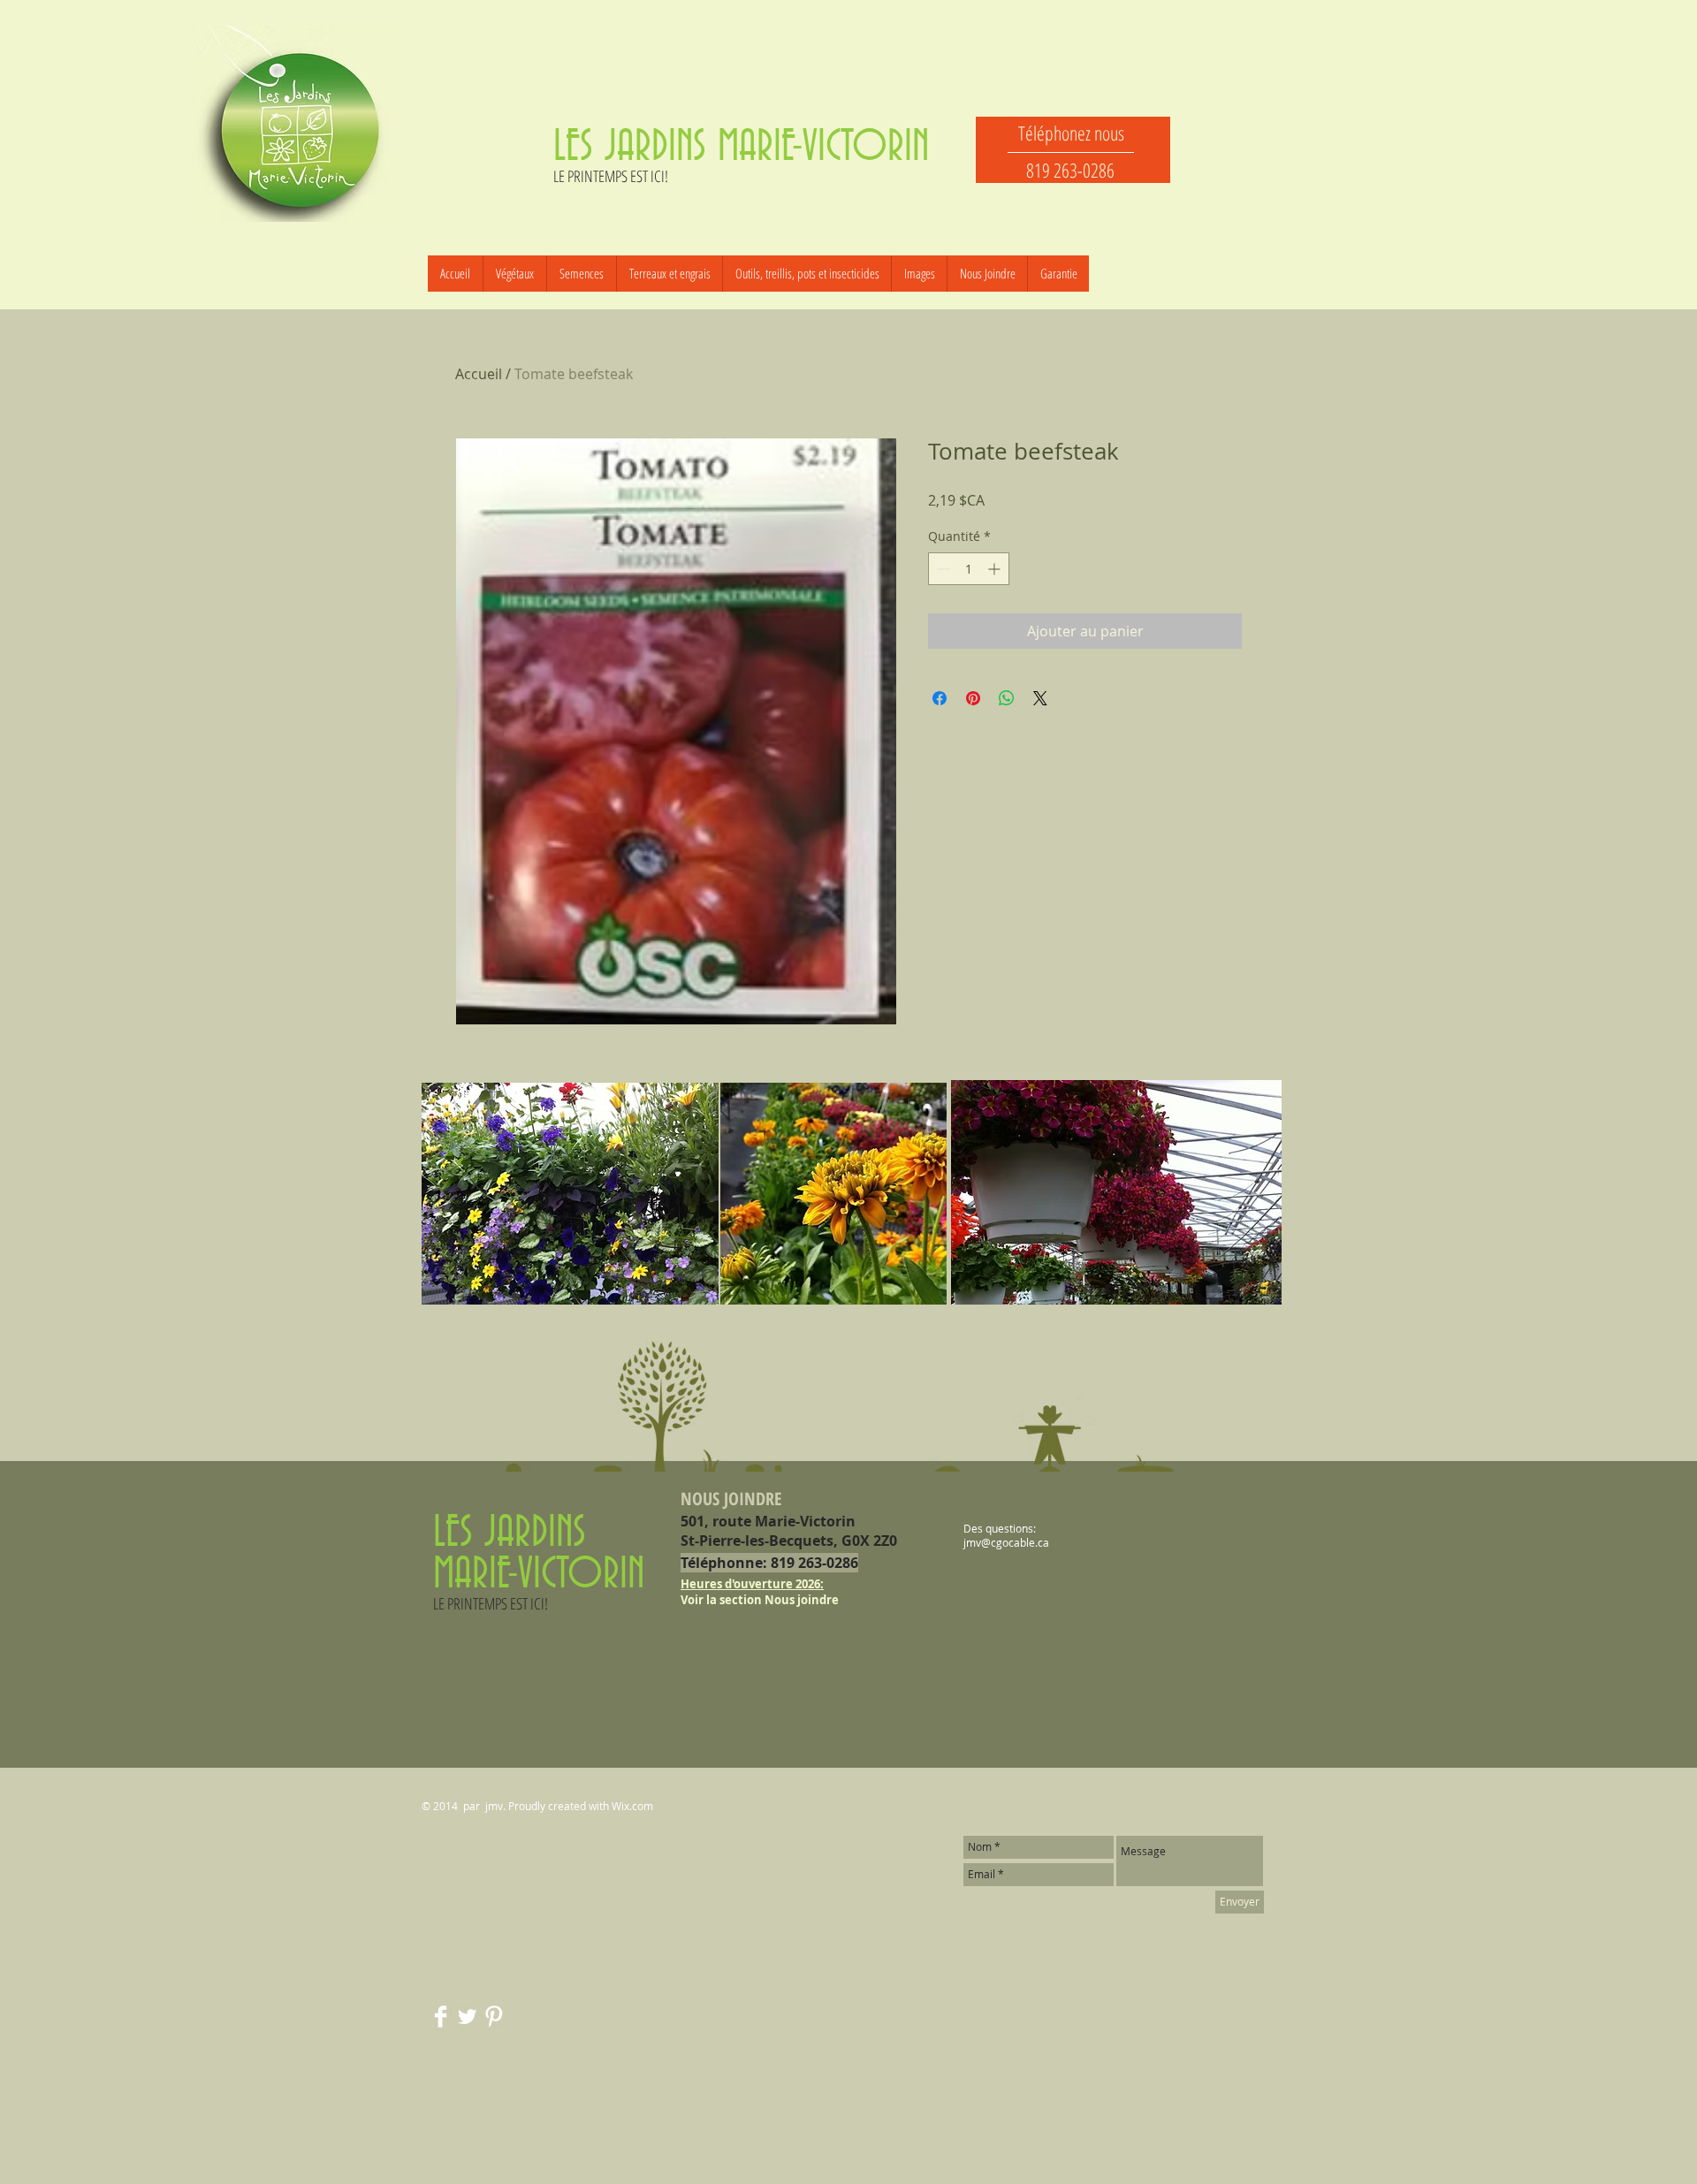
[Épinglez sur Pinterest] (973, 698)
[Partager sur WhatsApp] (1007, 698)
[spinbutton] (969, 569)
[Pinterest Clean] (494, 2017)
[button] (581, 274)
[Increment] (996, 569)
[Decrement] (942, 569)
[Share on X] (1040, 698)
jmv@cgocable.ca (1006, 1542)
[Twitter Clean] (467, 2017)
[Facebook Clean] (441, 2017)
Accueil (479, 374)
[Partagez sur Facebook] (940, 698)
